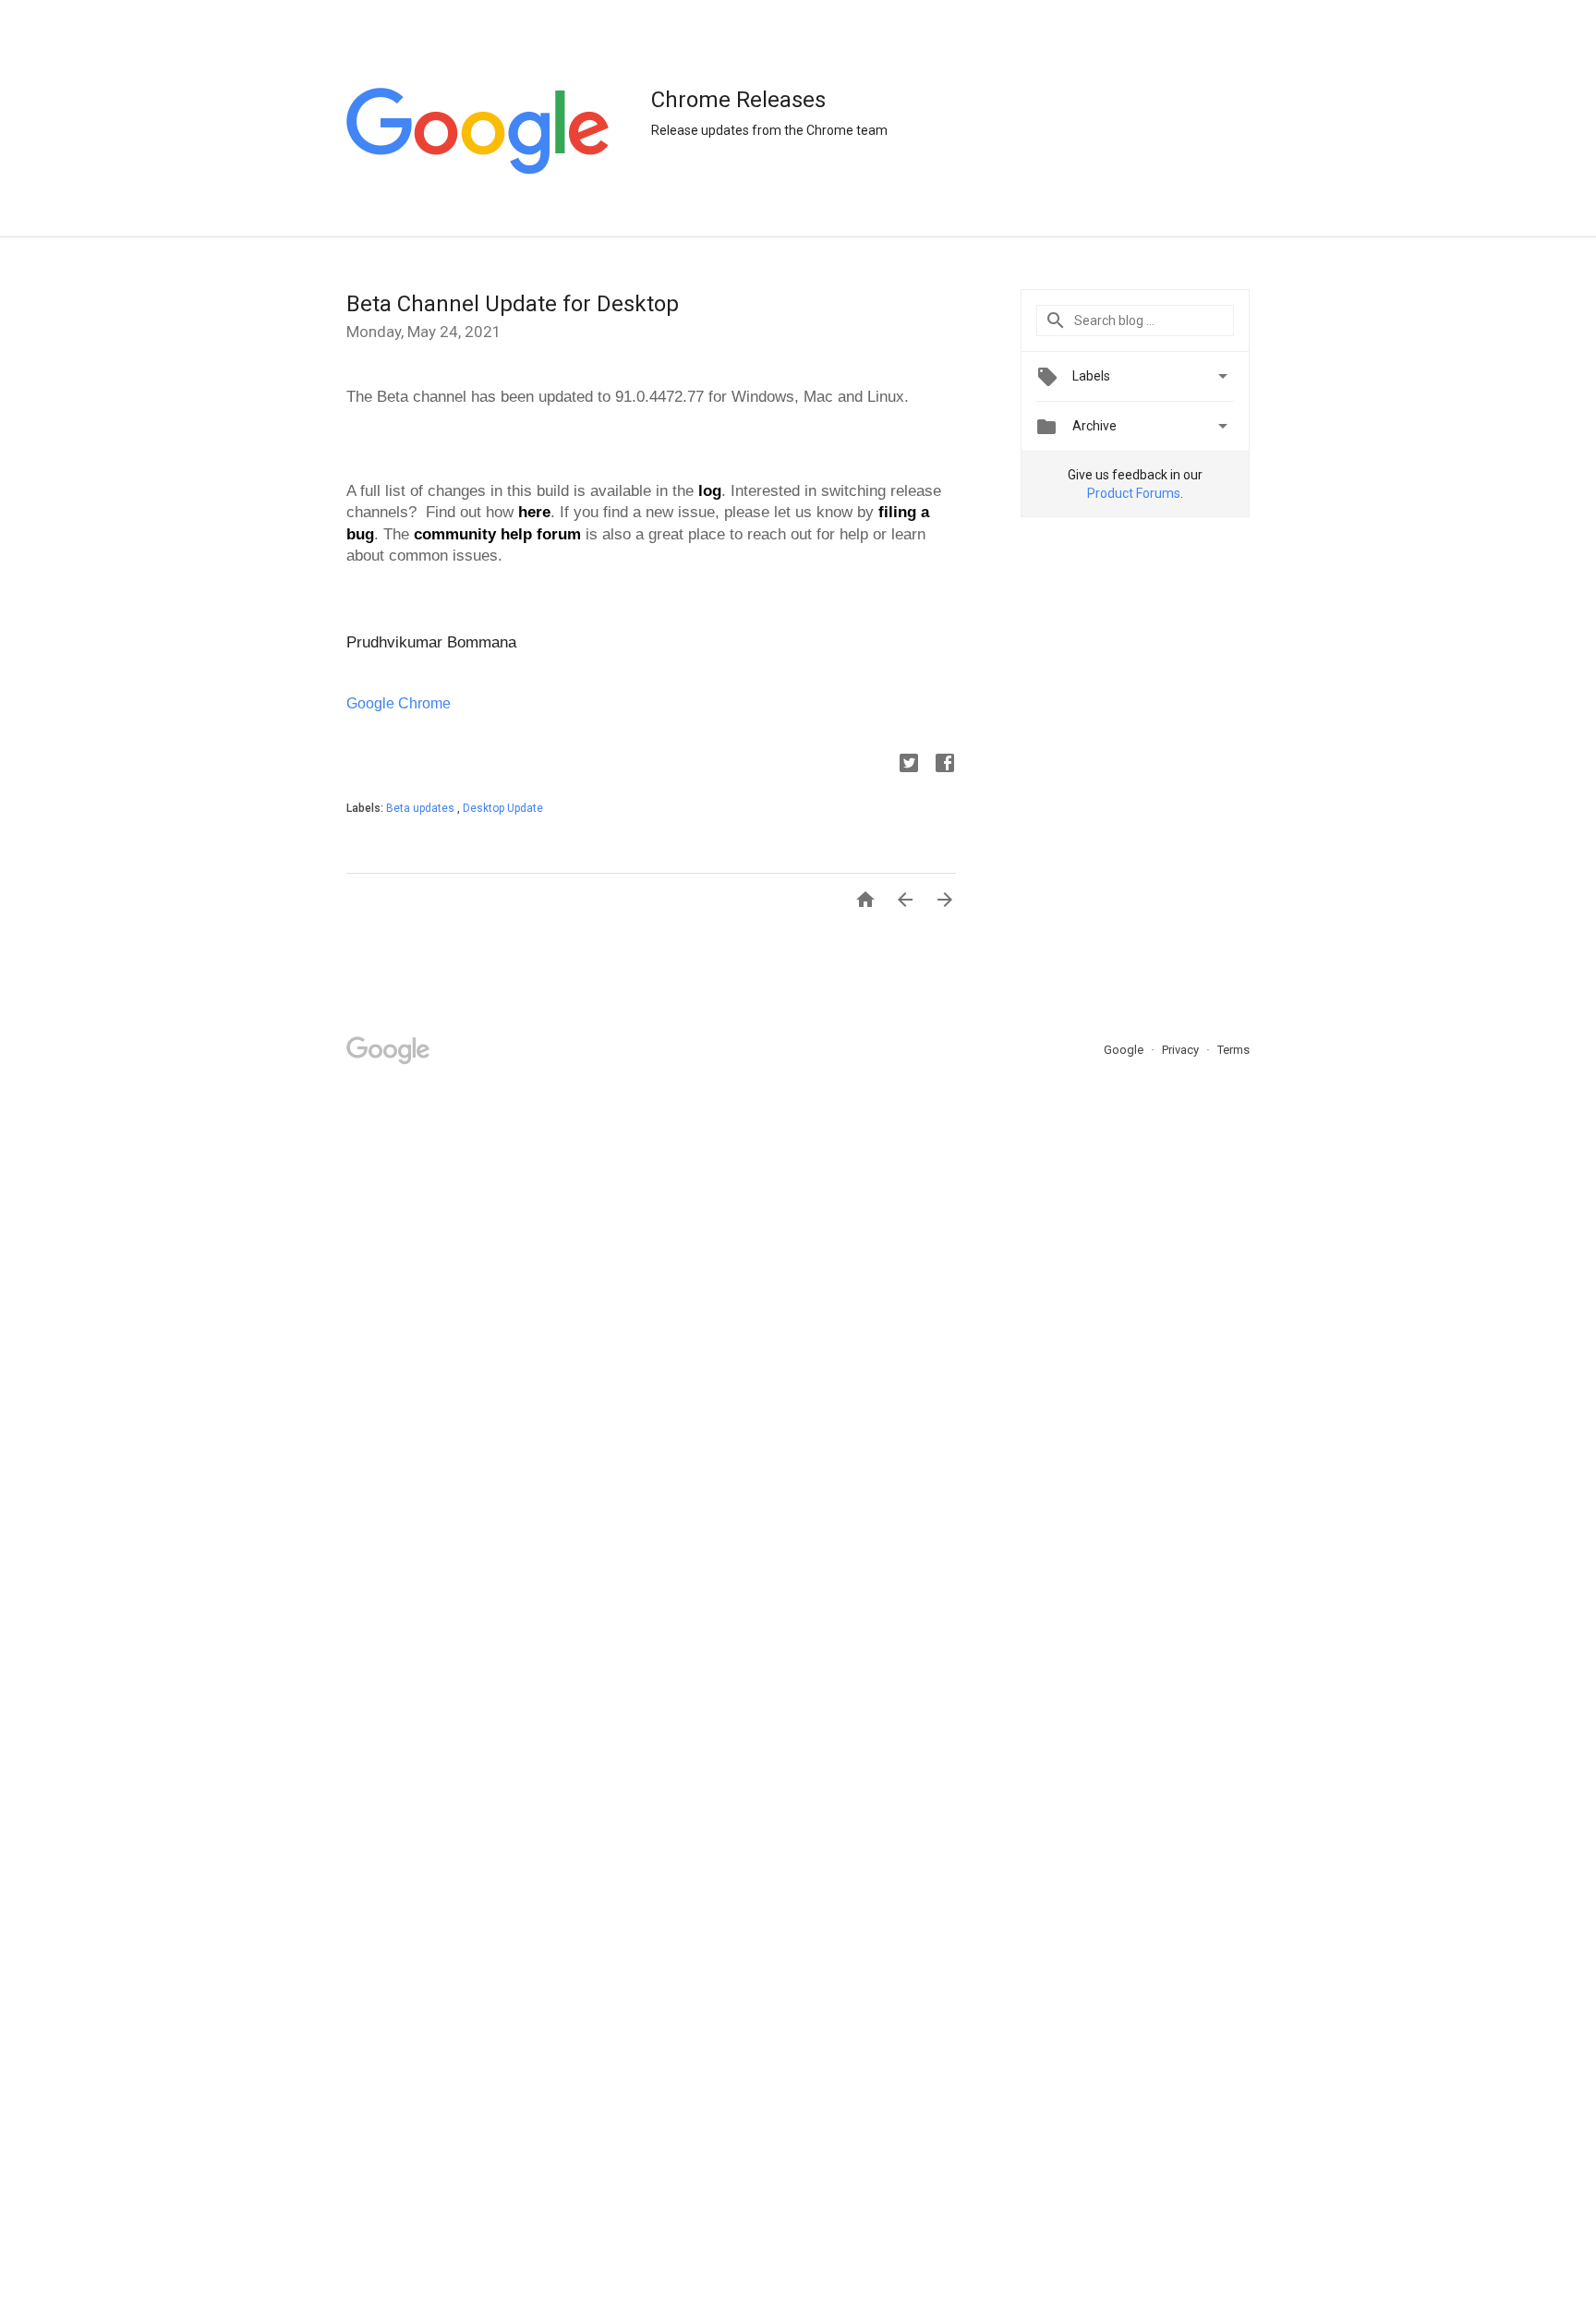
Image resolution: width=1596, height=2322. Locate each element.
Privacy (1182, 1050)
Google (1125, 1050)
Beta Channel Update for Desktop (513, 304)
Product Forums (1134, 493)
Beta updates (422, 808)
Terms (1233, 1050)
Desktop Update (503, 808)
